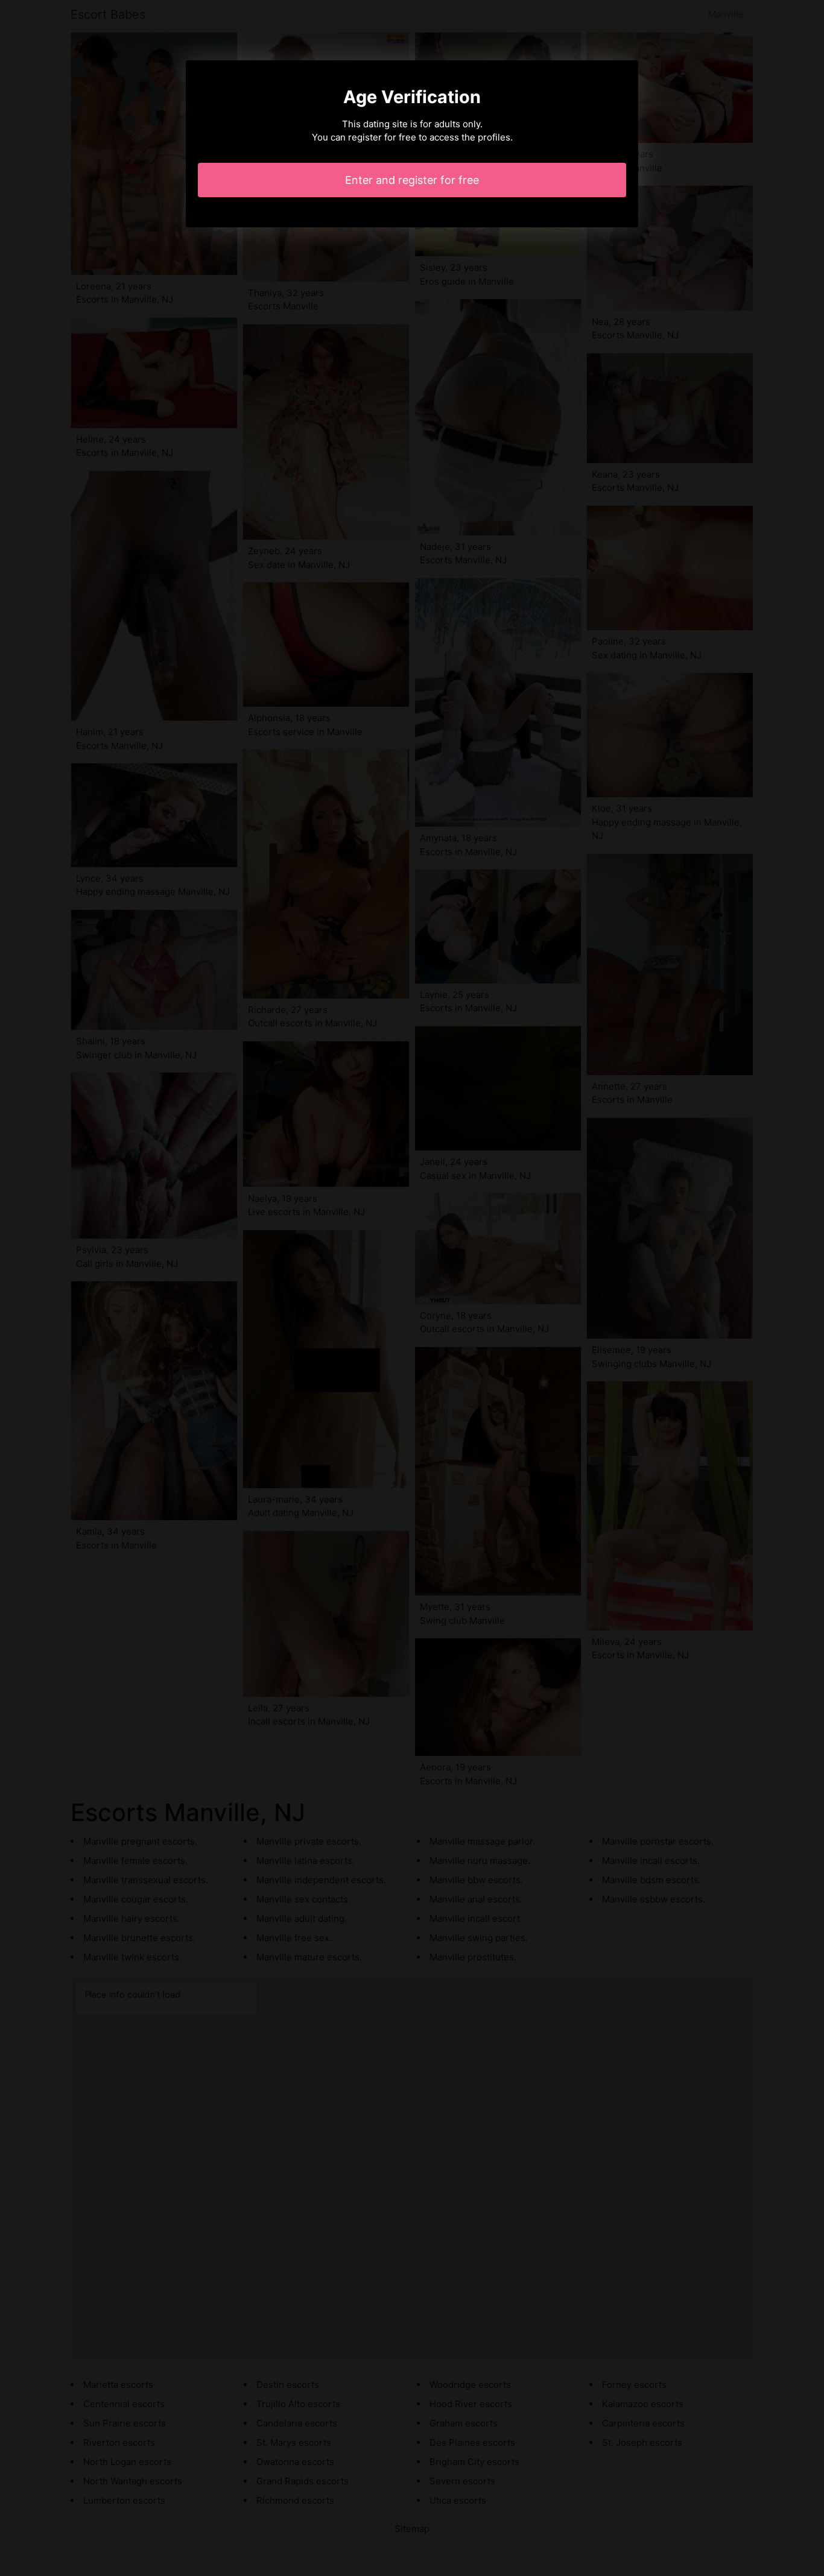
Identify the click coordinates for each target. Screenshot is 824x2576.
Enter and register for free (412, 180)
